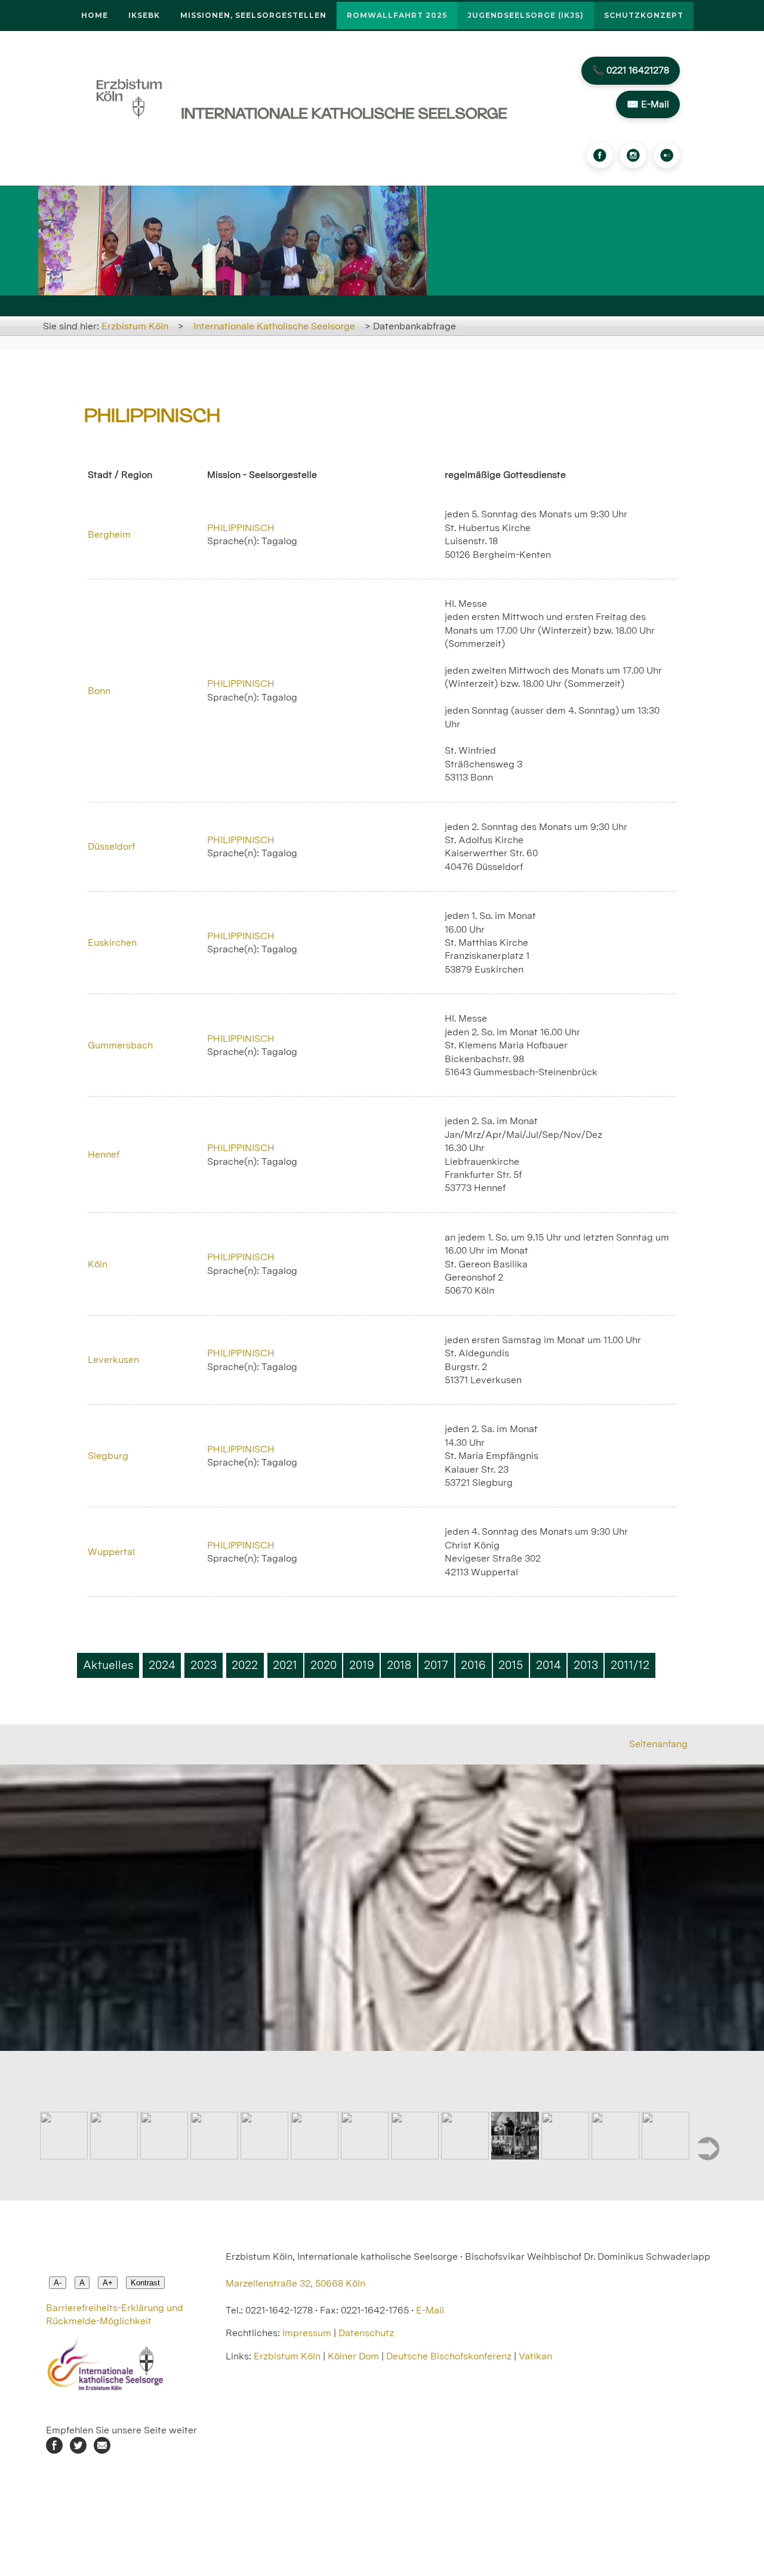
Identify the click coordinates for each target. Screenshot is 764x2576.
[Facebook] (600, 155)
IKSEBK (144, 15)
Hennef (104, 1154)
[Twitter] (78, 2450)
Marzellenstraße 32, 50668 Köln (295, 2283)
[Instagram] (633, 155)
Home (95, 15)
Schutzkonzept (644, 15)
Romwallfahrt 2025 (397, 15)
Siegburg (108, 1456)
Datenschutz (366, 2333)
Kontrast (145, 2283)
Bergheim (109, 534)
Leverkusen (113, 1360)
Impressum (307, 2333)
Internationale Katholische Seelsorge (274, 326)
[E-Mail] (102, 2450)
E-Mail (430, 2310)
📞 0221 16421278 (631, 70)
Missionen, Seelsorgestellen (253, 15)
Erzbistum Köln (135, 326)
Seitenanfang (658, 1744)
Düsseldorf (111, 846)
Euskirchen (112, 943)
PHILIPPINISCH (241, 528)
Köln (98, 1264)
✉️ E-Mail (648, 104)
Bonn (99, 691)
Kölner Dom (353, 2356)
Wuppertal (111, 1552)
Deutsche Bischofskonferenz (449, 2356)
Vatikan (535, 2356)
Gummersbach (120, 1045)
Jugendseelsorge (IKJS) (526, 15)
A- (58, 2283)
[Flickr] (667, 155)
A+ (108, 2283)
